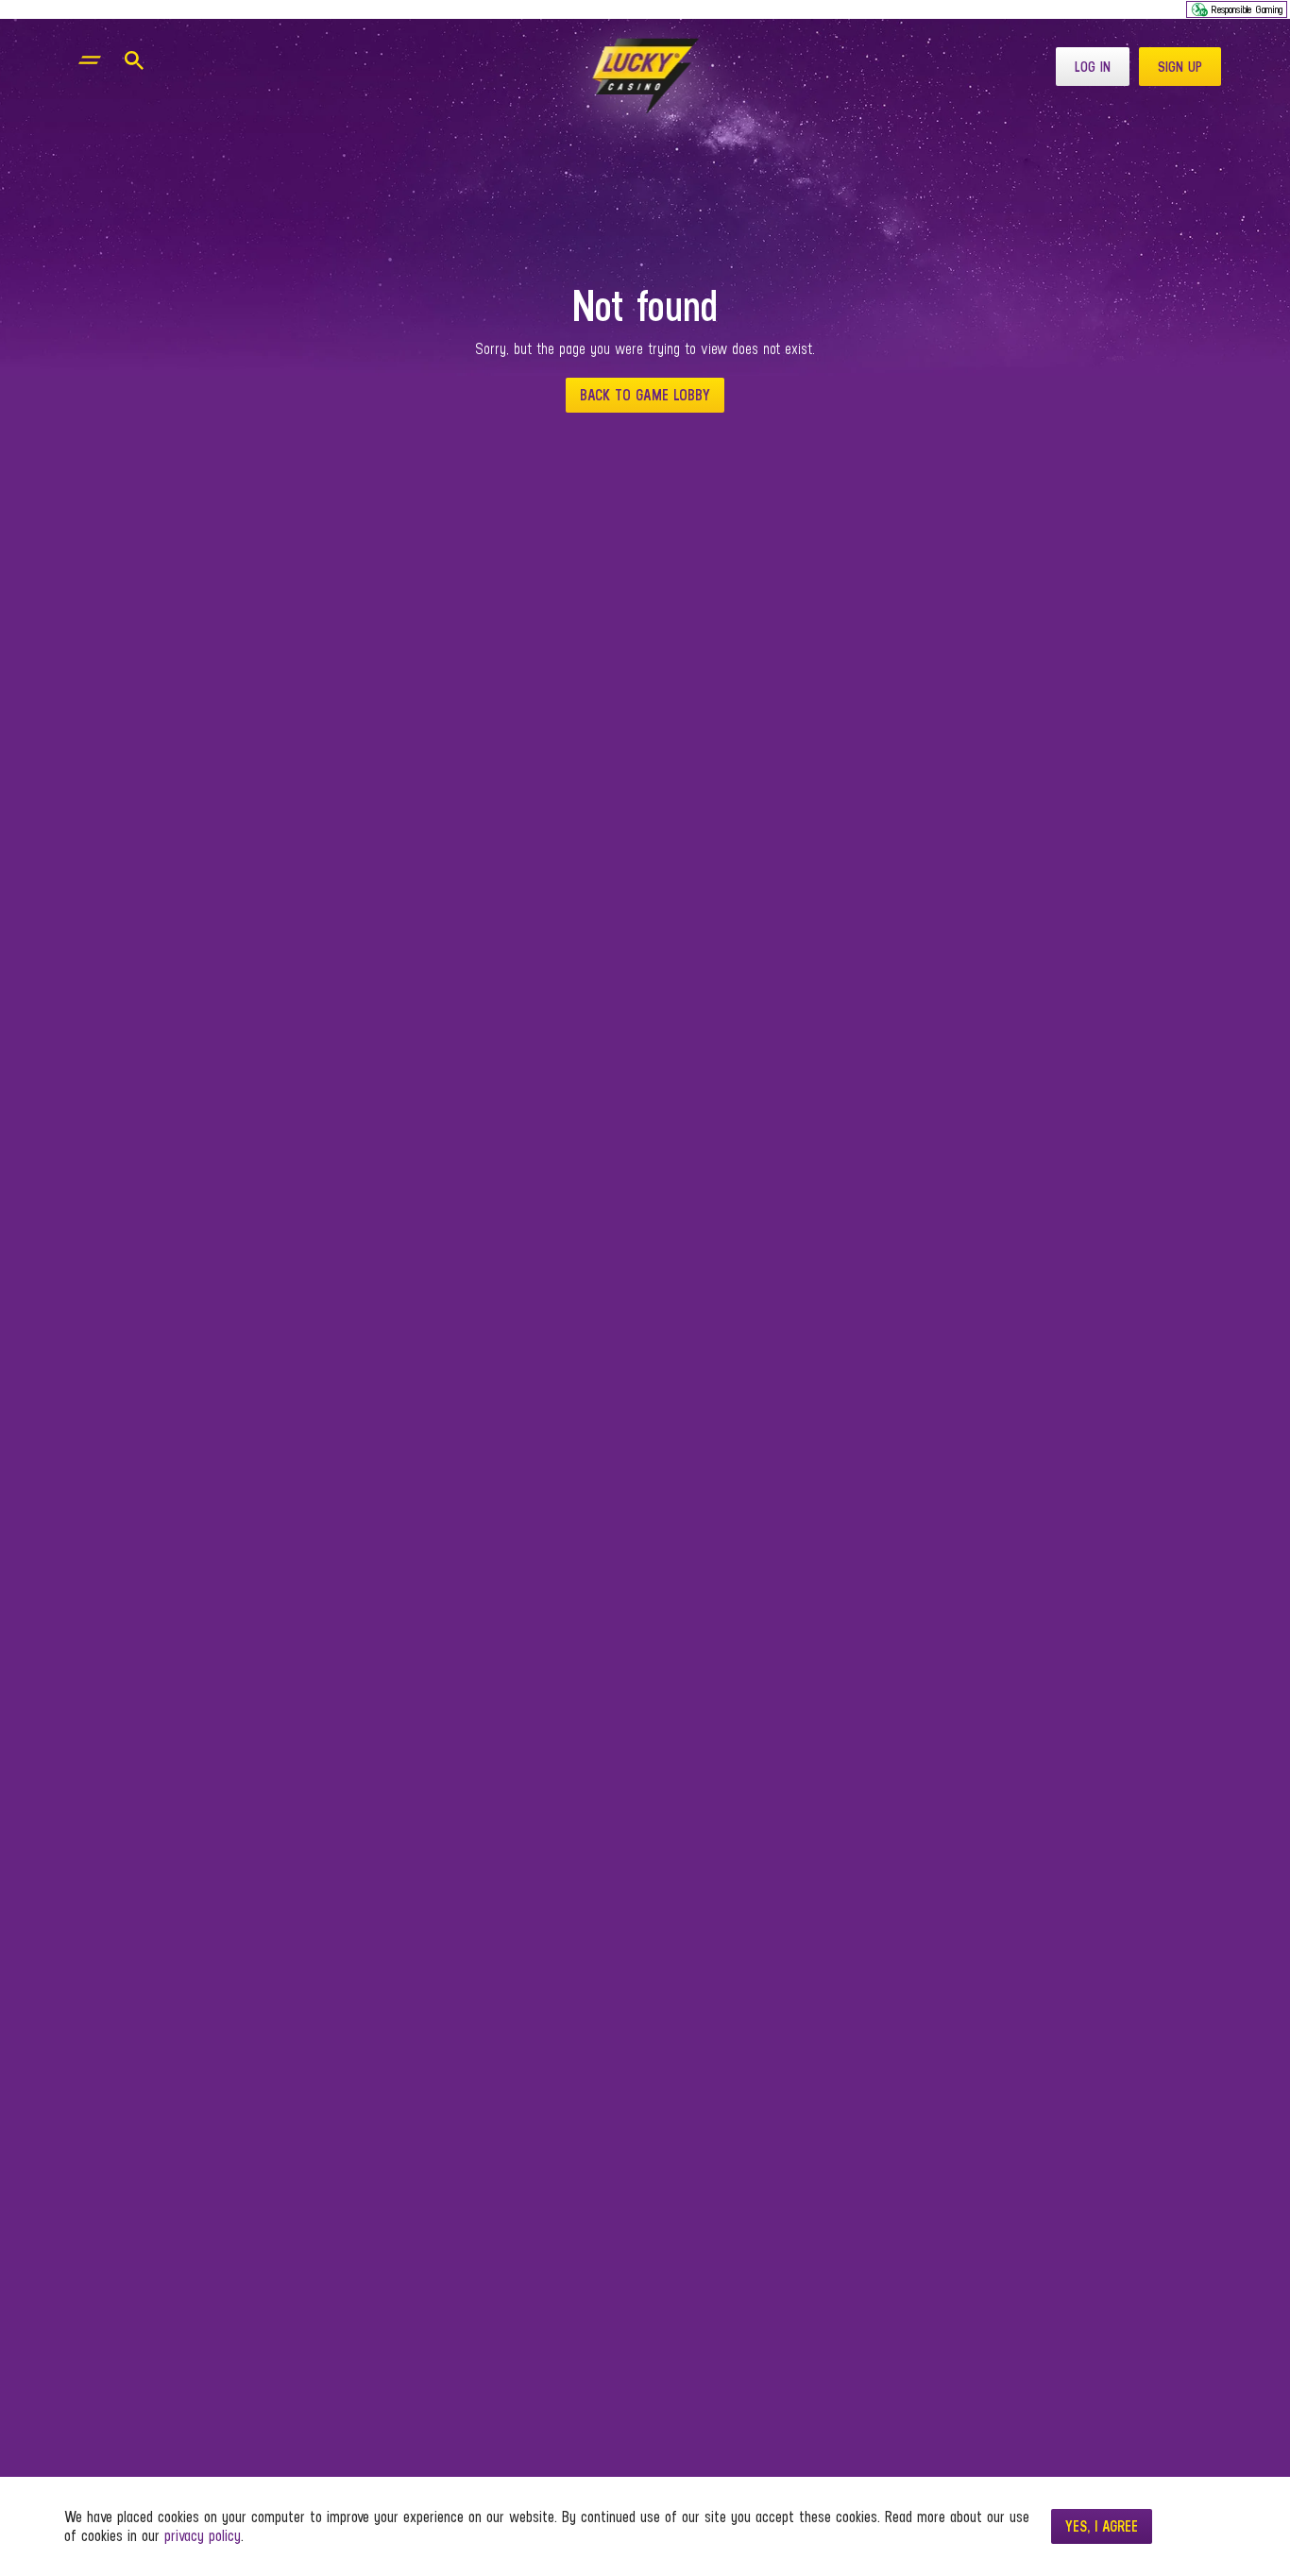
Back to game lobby (645, 395)
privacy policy (203, 2536)
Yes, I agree (1102, 2526)
